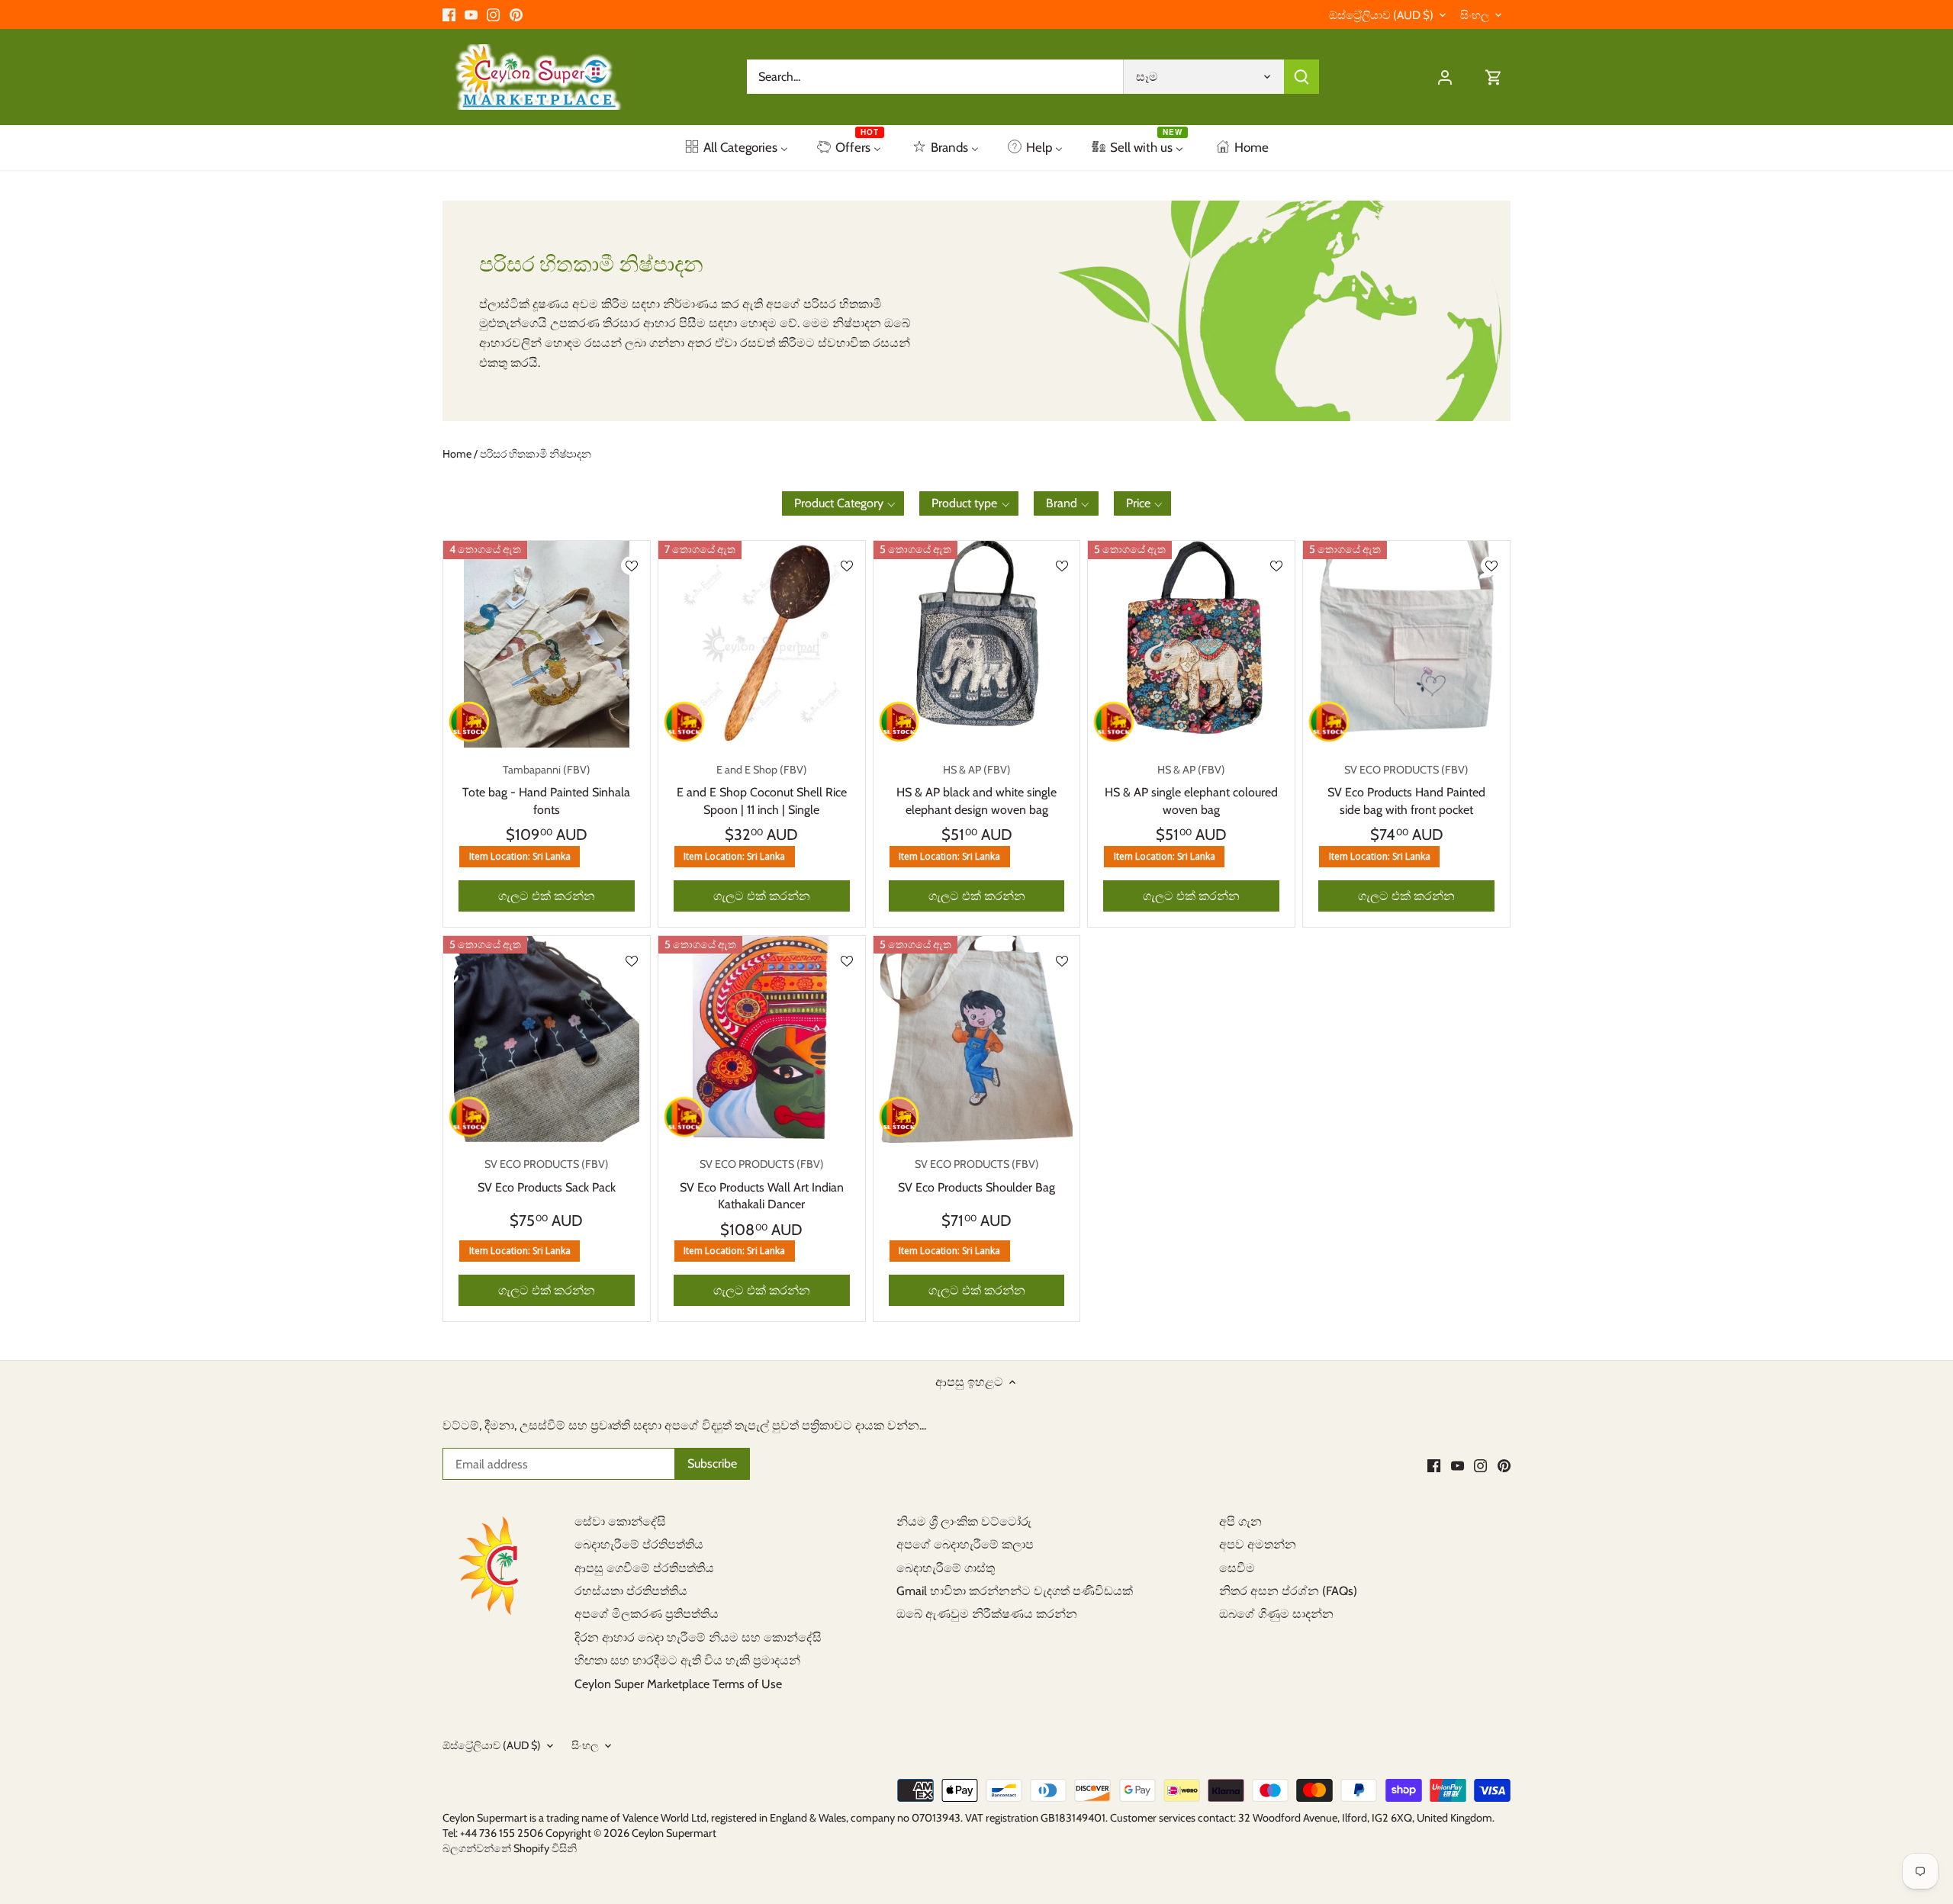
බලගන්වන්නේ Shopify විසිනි (510, 1848)
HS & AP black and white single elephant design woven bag (976, 790)
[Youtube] (471, 14)
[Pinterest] (516, 14)
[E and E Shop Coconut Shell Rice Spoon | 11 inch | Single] (762, 644)
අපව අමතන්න (1258, 1544)
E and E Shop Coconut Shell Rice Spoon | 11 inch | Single (762, 790)
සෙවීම (1237, 1568)
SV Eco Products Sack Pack (547, 1176)
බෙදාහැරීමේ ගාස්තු (946, 1568)
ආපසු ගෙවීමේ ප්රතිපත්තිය (644, 1568)
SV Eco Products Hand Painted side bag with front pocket (1406, 790)
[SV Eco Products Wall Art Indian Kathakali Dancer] (762, 1039)
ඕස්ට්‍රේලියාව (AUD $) (1381, 15)
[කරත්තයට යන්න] (1494, 77)
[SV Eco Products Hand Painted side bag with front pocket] (1406, 644)
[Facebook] (449, 14)
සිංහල (1475, 15)
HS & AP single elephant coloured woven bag (1191, 790)
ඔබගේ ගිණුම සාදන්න (1276, 1614)
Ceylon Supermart (674, 1833)
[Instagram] (493, 14)
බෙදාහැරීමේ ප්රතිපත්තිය (639, 1544)
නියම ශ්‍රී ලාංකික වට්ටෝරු (964, 1521)
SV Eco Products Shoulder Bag (976, 1176)
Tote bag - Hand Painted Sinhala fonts (546, 790)
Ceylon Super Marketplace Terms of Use (678, 1684)
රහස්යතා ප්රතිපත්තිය (631, 1591)
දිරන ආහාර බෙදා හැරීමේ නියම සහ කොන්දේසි (698, 1637)
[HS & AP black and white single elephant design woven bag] (977, 644)
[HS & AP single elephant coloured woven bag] (1191, 644)
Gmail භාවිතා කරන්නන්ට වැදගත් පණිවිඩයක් (1015, 1591)
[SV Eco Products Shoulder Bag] (977, 1039)
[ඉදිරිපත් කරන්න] (1301, 77)
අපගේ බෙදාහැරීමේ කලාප (965, 1544)
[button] (843, 503)
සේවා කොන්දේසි (620, 1521)
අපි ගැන (1240, 1521)
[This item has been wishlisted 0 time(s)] (632, 566)
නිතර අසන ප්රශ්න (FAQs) (1288, 1591)
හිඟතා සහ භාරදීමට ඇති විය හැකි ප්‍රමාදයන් (687, 1660)
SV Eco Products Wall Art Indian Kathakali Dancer (762, 1184)
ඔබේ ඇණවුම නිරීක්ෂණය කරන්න (987, 1614)
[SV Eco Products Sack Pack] (547, 1039)
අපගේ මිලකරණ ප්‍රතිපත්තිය (647, 1614)
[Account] (1445, 77)
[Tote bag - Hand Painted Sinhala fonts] (547, 644)
